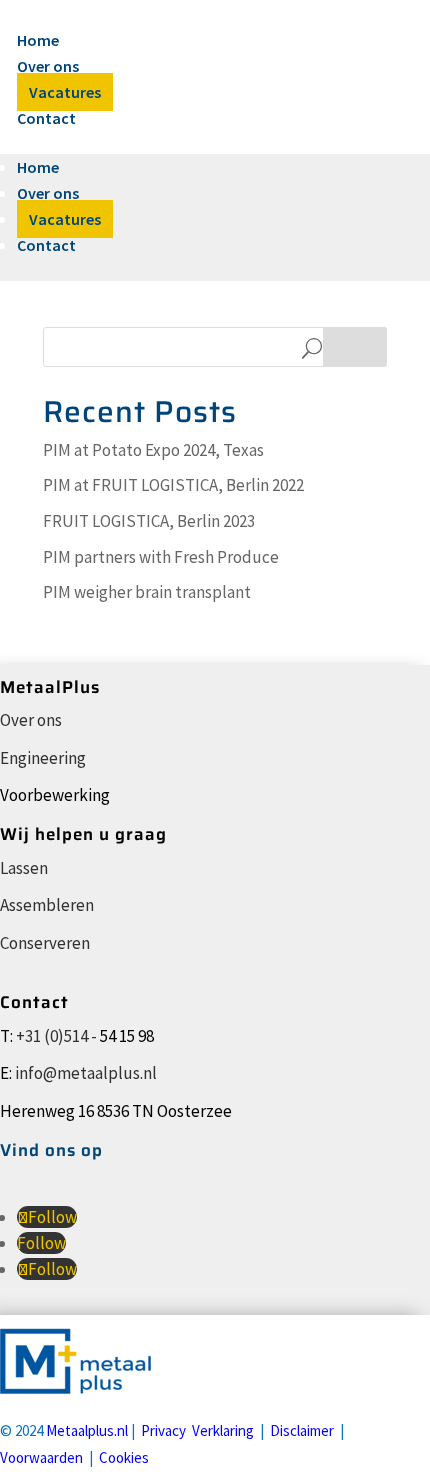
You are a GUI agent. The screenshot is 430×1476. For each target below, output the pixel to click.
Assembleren (47, 905)
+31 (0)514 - (56, 1036)
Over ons (48, 66)
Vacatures (65, 92)
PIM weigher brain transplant (147, 592)
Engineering (43, 758)
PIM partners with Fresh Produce (161, 557)
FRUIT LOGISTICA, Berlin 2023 (149, 521)
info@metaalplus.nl (86, 1073)
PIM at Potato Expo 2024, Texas (153, 450)
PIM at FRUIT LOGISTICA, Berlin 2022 (173, 485)
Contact (46, 118)
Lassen (24, 868)
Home (38, 40)
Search (355, 347)
